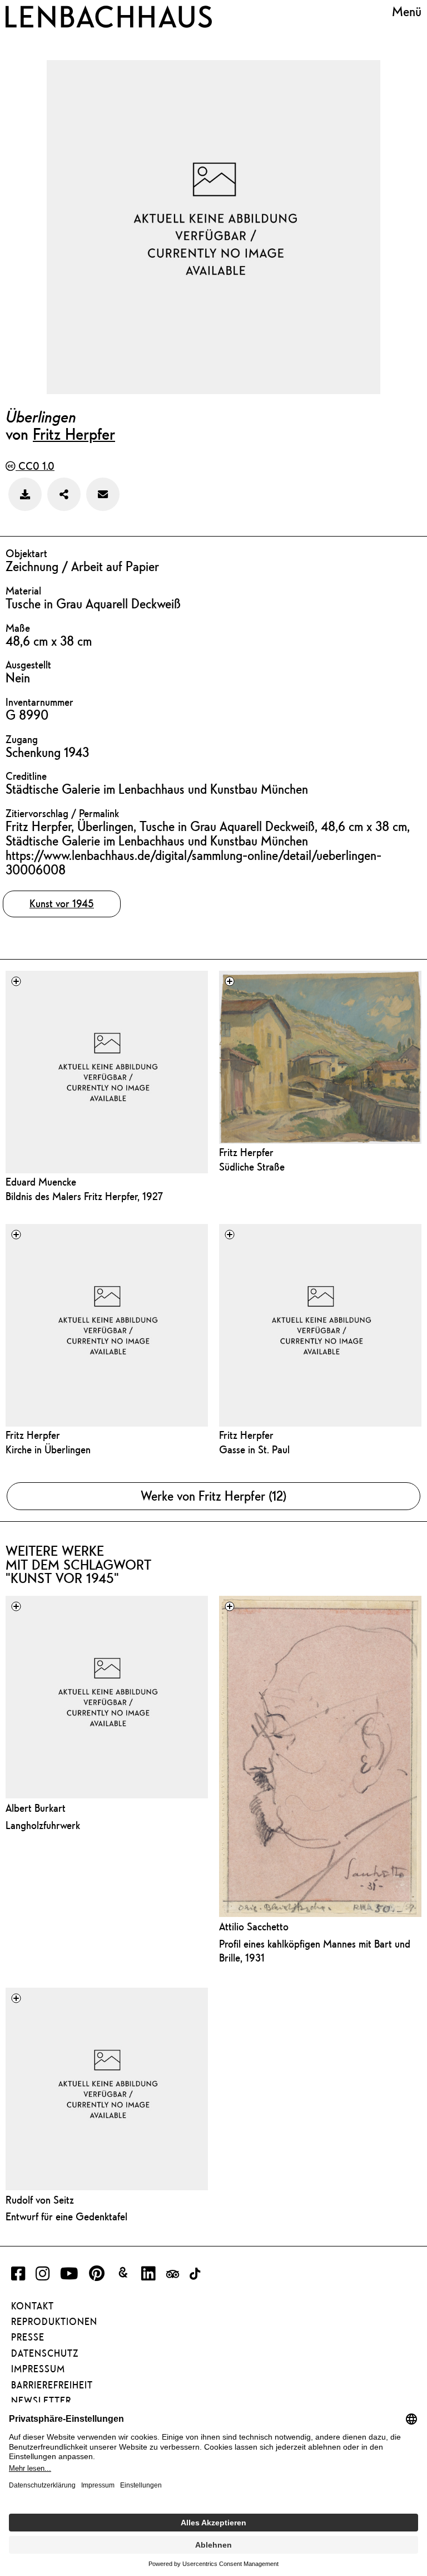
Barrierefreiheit (52, 2385)
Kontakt (33, 2306)
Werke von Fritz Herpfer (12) (213, 1496)
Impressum (38, 2369)
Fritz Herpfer (74, 434)
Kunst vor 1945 (62, 903)
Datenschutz (45, 2353)
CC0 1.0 (35, 466)
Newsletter (41, 2401)
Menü (407, 12)
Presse (28, 2337)
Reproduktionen (54, 2322)
